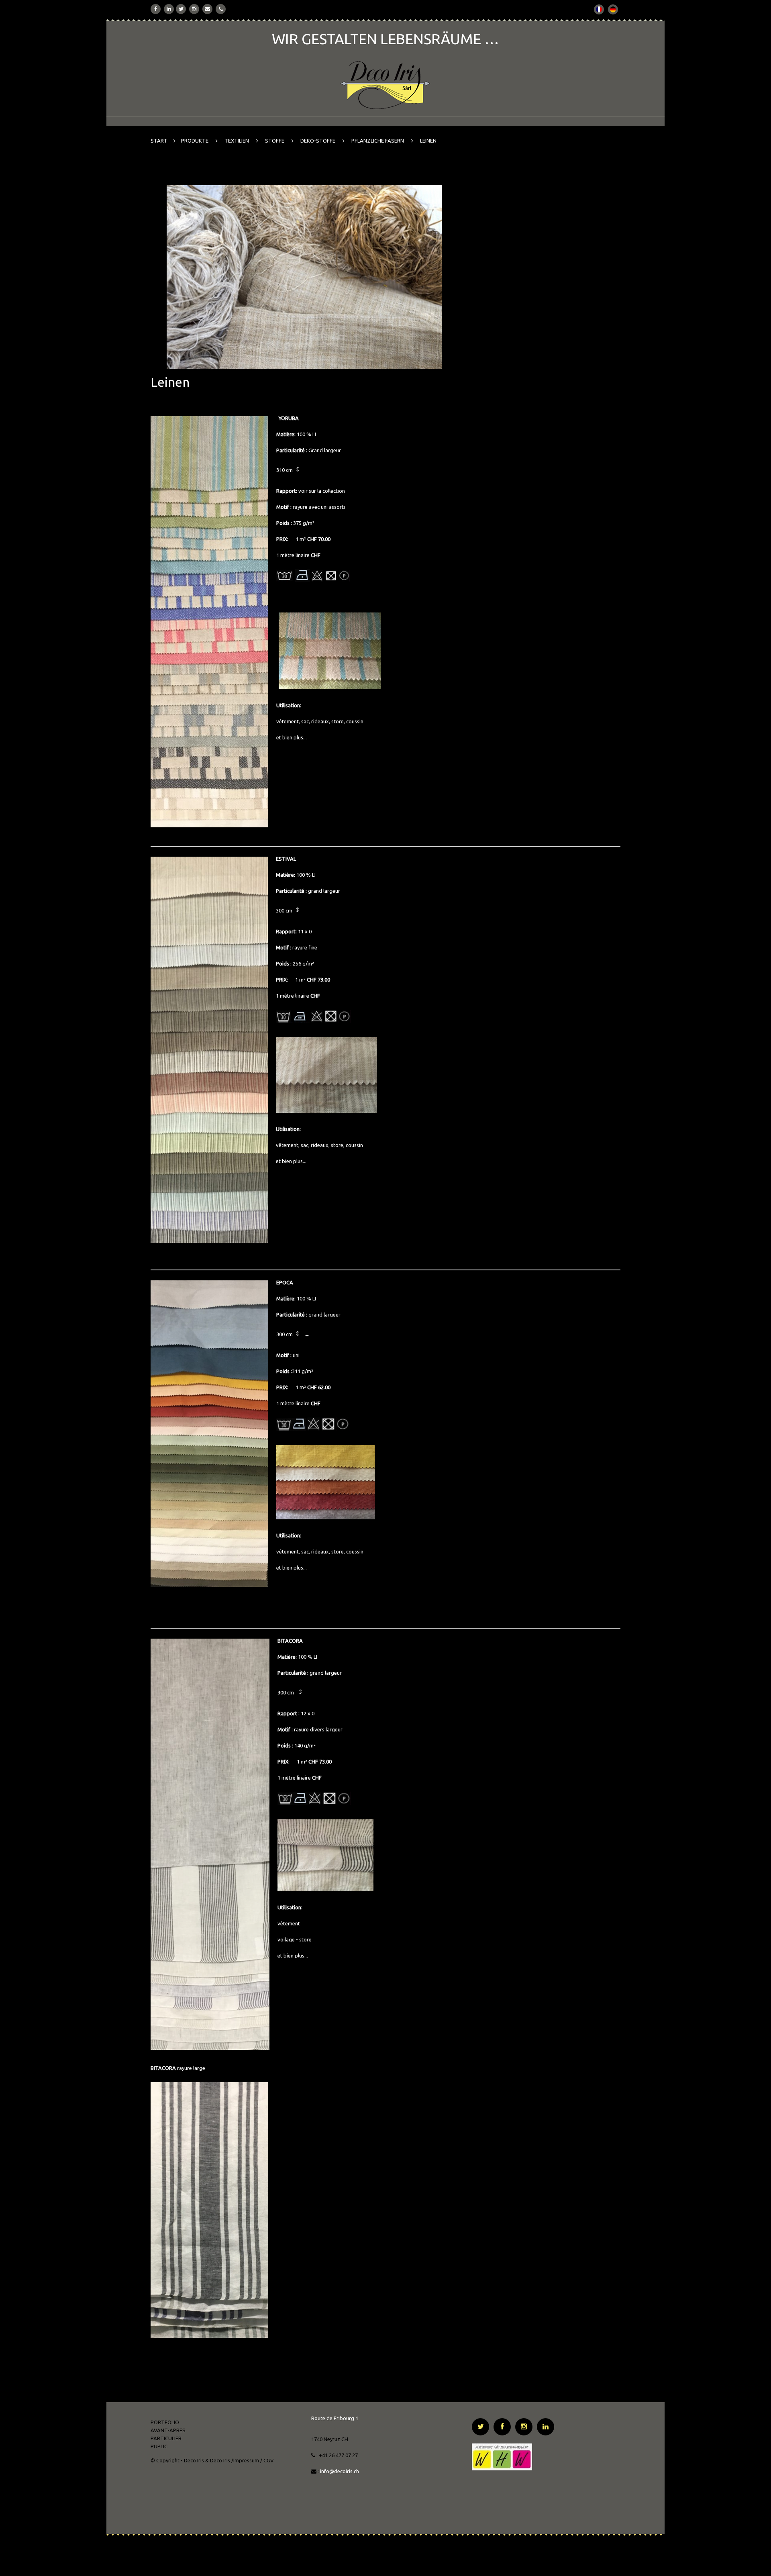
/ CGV (267, 2460)
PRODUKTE (195, 141)
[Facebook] (156, 9)
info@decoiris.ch (340, 2471)
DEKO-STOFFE (318, 141)
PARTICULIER (166, 2438)
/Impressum (245, 2460)
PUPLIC (159, 2446)
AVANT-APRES (168, 2430)
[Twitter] (181, 9)
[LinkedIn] (169, 9)
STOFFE (275, 141)
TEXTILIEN (237, 141)
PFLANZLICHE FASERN (378, 141)
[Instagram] (194, 9)
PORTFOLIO (165, 2422)
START (159, 141)
